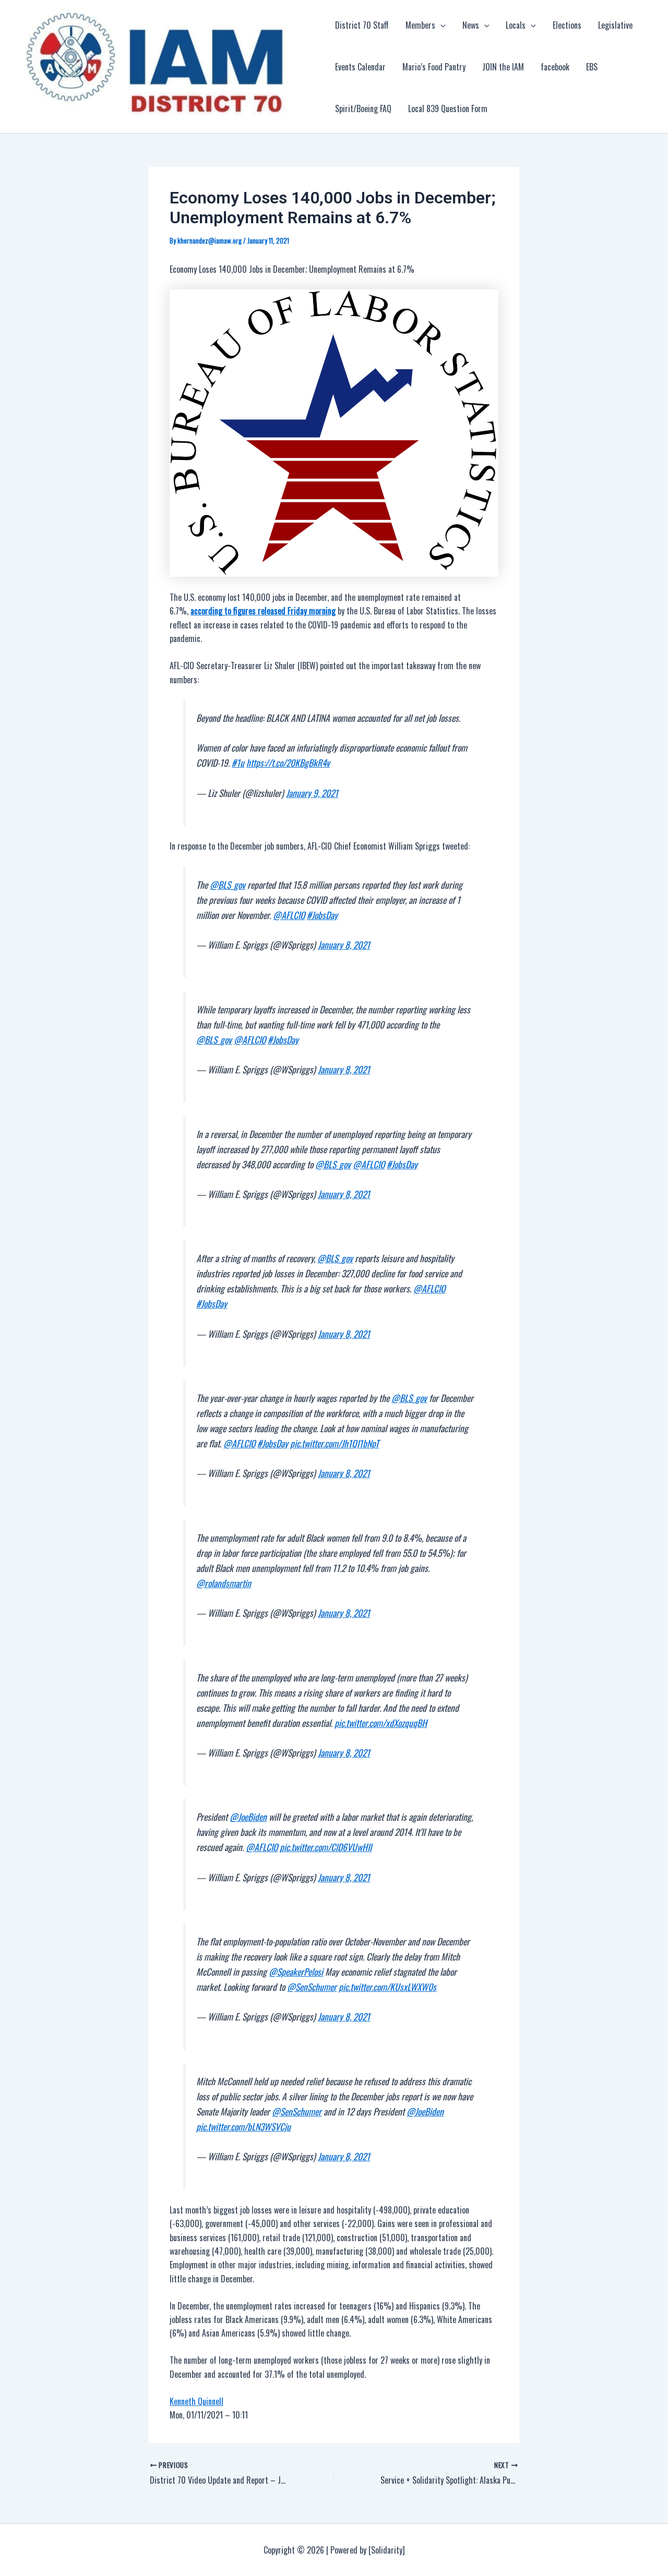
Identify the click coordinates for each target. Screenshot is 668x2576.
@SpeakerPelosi (296, 1972)
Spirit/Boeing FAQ (363, 108)
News (471, 25)
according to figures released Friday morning (263, 611)
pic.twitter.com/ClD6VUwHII (326, 1847)
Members (420, 25)
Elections (567, 25)
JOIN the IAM (503, 67)
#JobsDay (322, 915)
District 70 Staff (362, 25)
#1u (238, 763)
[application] (440, 25)
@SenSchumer (312, 1987)
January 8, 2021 (344, 945)
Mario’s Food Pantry (434, 67)
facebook (555, 67)
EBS (592, 67)
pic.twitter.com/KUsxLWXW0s (387, 1987)
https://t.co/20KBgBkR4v (288, 763)
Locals (516, 25)
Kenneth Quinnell (196, 2401)
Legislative (615, 25)
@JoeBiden (248, 1817)
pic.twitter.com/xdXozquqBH (381, 1723)
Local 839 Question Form (448, 108)
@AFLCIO (289, 915)
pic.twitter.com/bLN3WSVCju (243, 2126)
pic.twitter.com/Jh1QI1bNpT (335, 1443)
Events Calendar (360, 67)
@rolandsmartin (224, 1583)
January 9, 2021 (312, 793)
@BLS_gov (228, 885)
